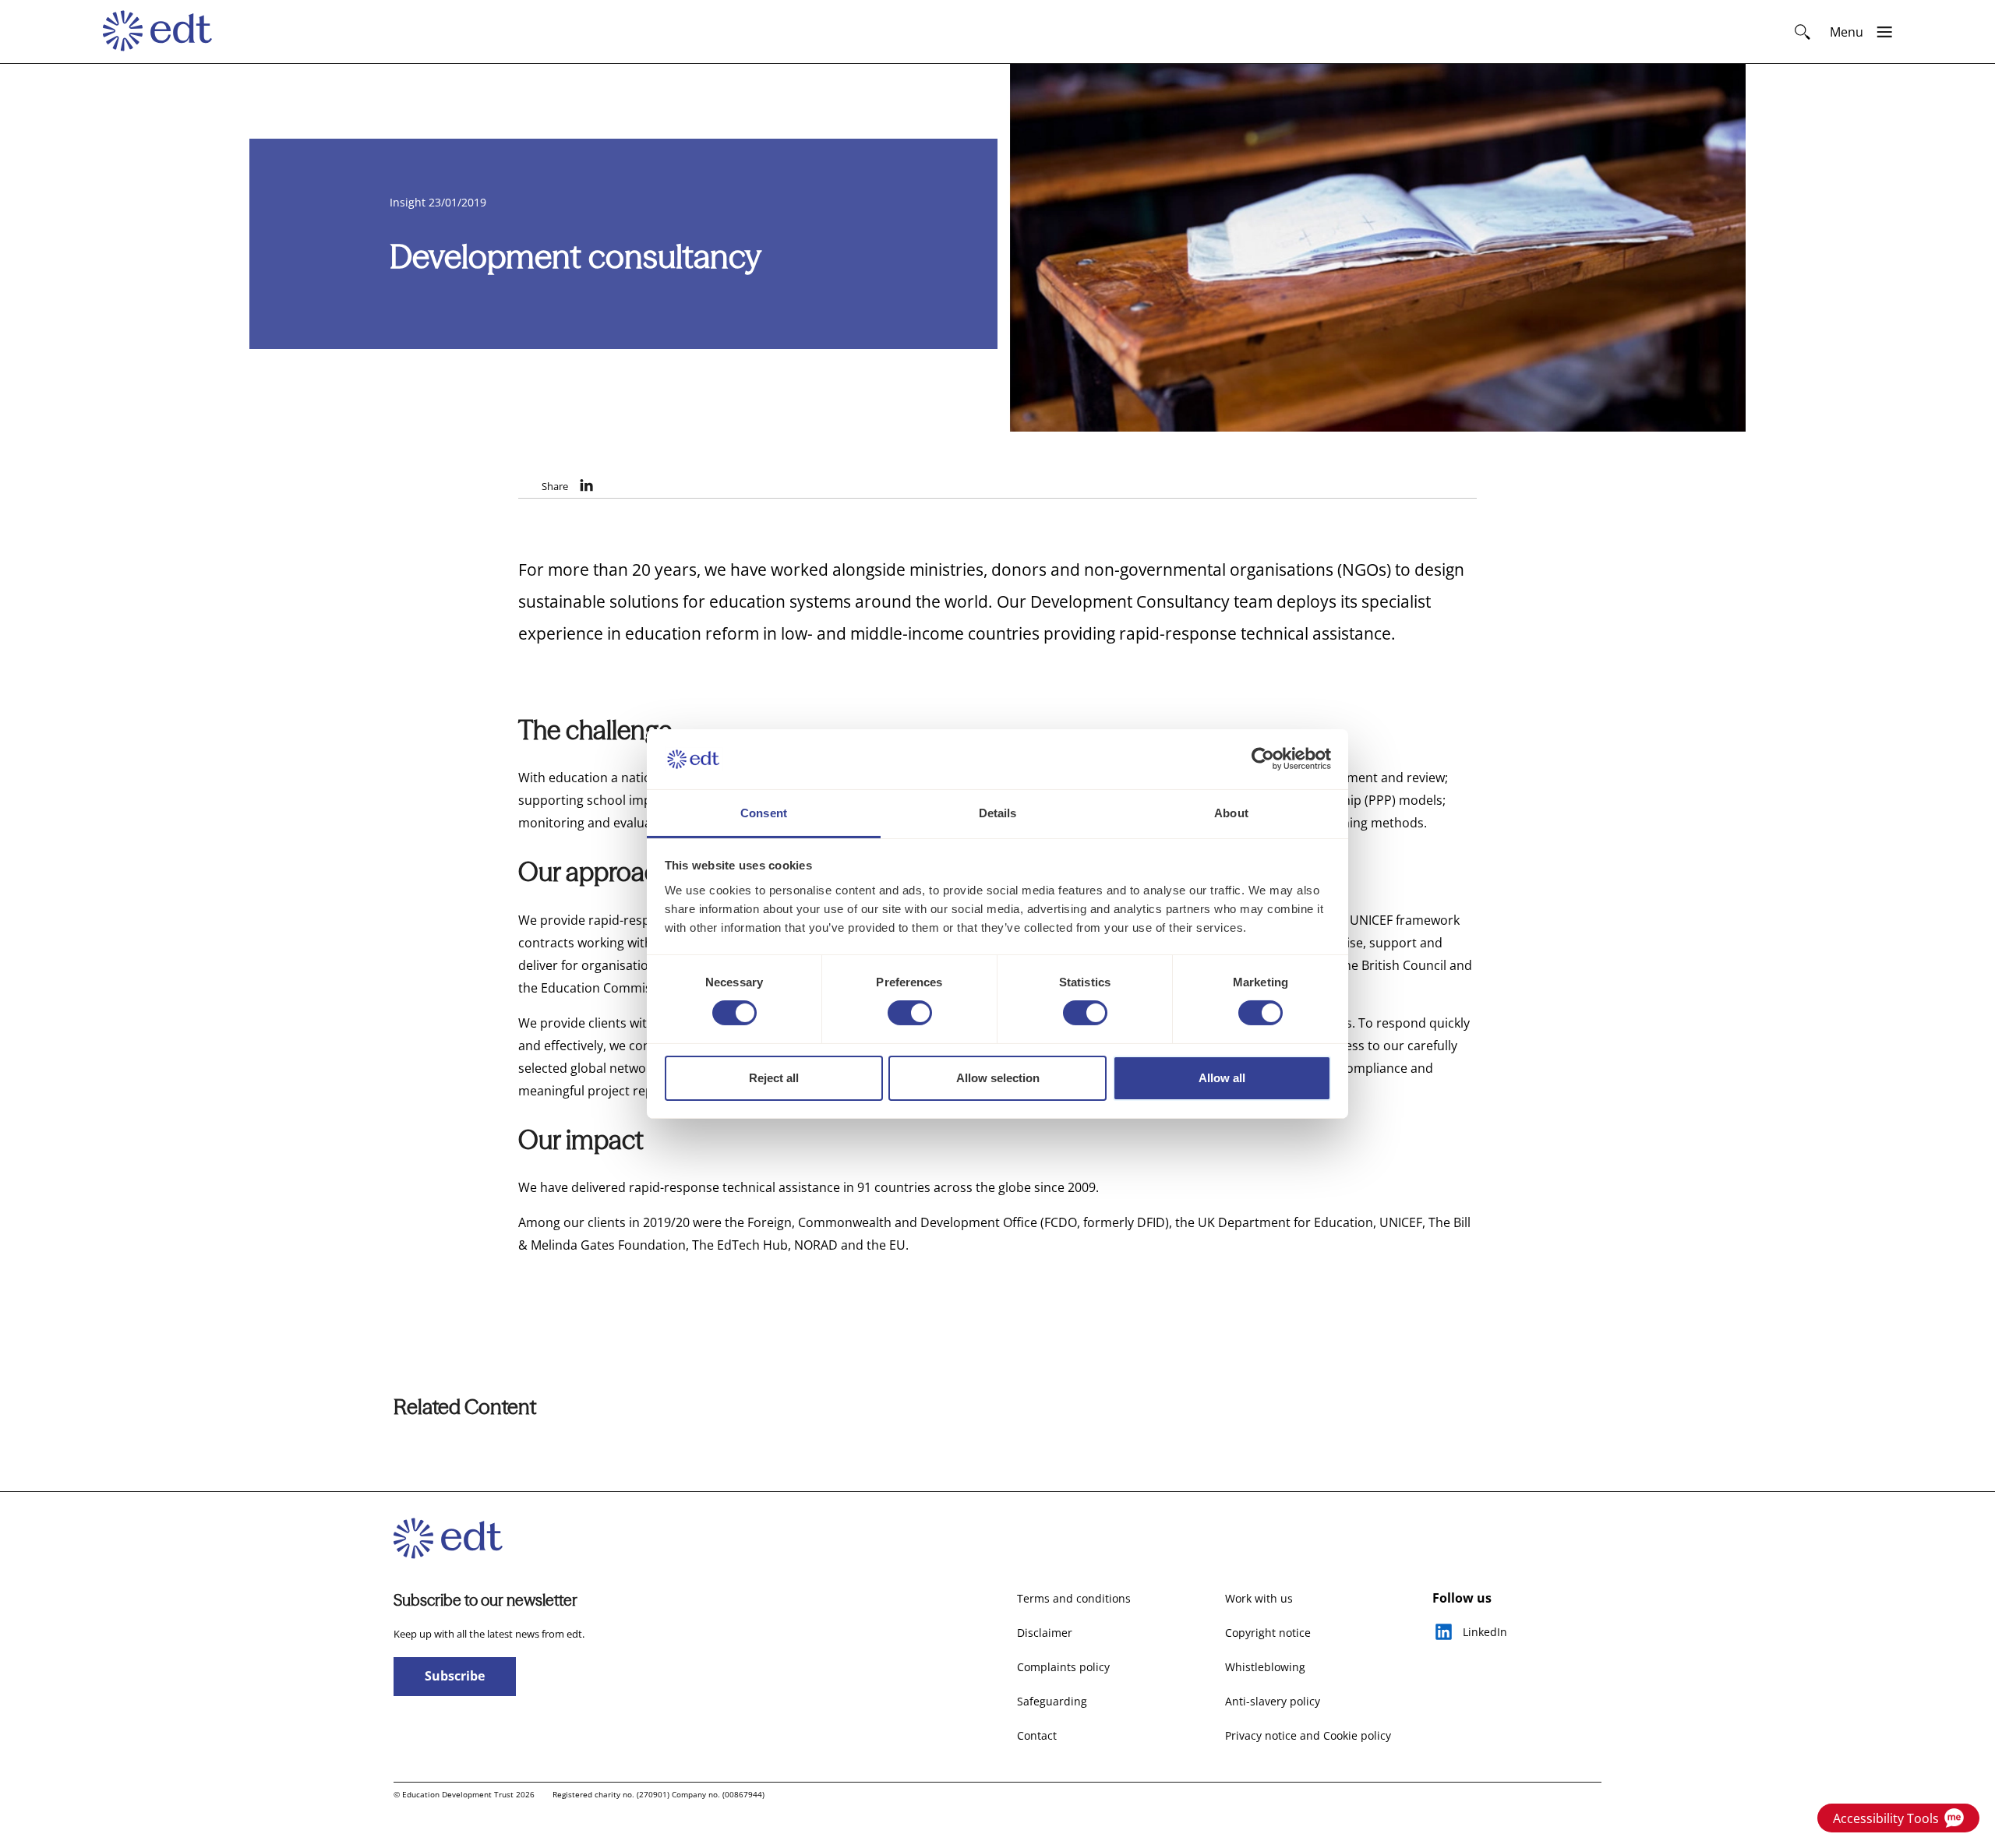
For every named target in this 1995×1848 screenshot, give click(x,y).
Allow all (1222, 1078)
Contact (1037, 1735)
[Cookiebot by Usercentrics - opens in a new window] (1263, 759)
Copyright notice (1268, 1633)
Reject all (774, 1078)
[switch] (910, 1013)
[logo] (165, 32)
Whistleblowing (1265, 1667)
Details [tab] (998, 813)
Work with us (1259, 1598)
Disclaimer (1045, 1633)
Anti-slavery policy (1273, 1701)
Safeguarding (1052, 1701)
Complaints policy (1063, 1667)
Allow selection (998, 1078)
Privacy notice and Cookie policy (1308, 1735)
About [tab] (1231, 813)
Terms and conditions (1074, 1598)
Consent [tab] (764, 813)
